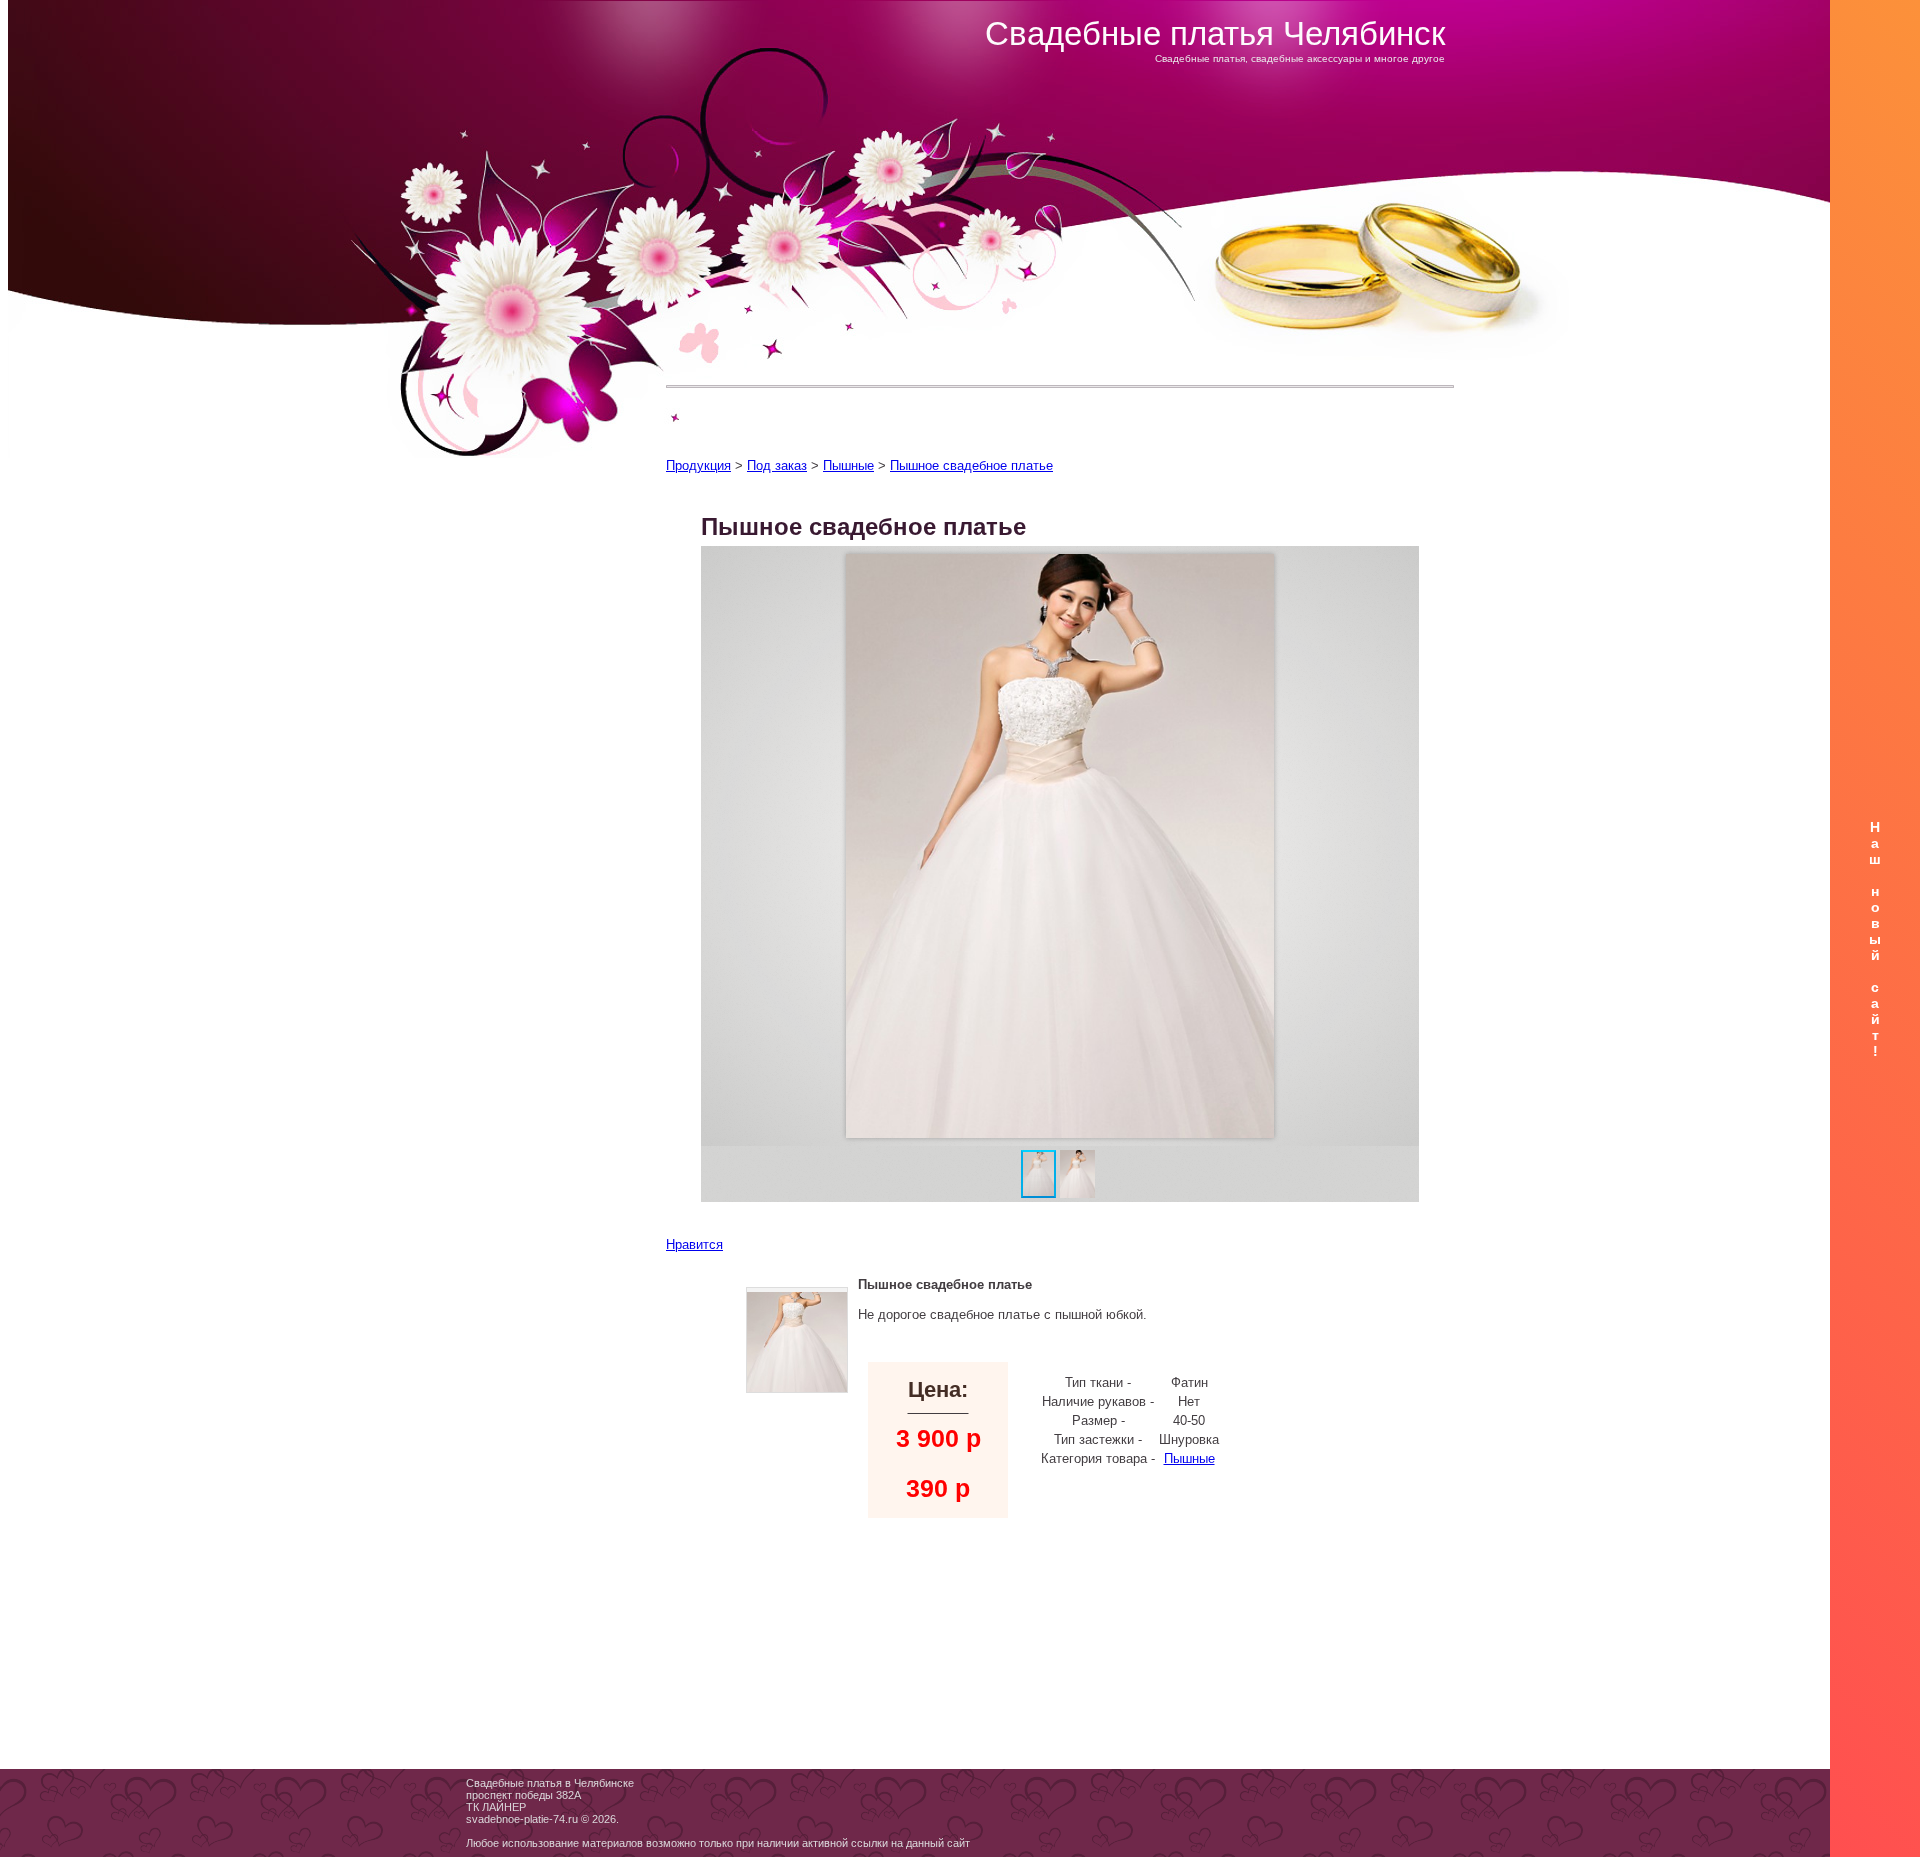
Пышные (848, 465)
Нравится (694, 1244)
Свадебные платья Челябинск (1215, 33)
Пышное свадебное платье (971, 465)
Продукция (698, 465)
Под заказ (777, 465)
